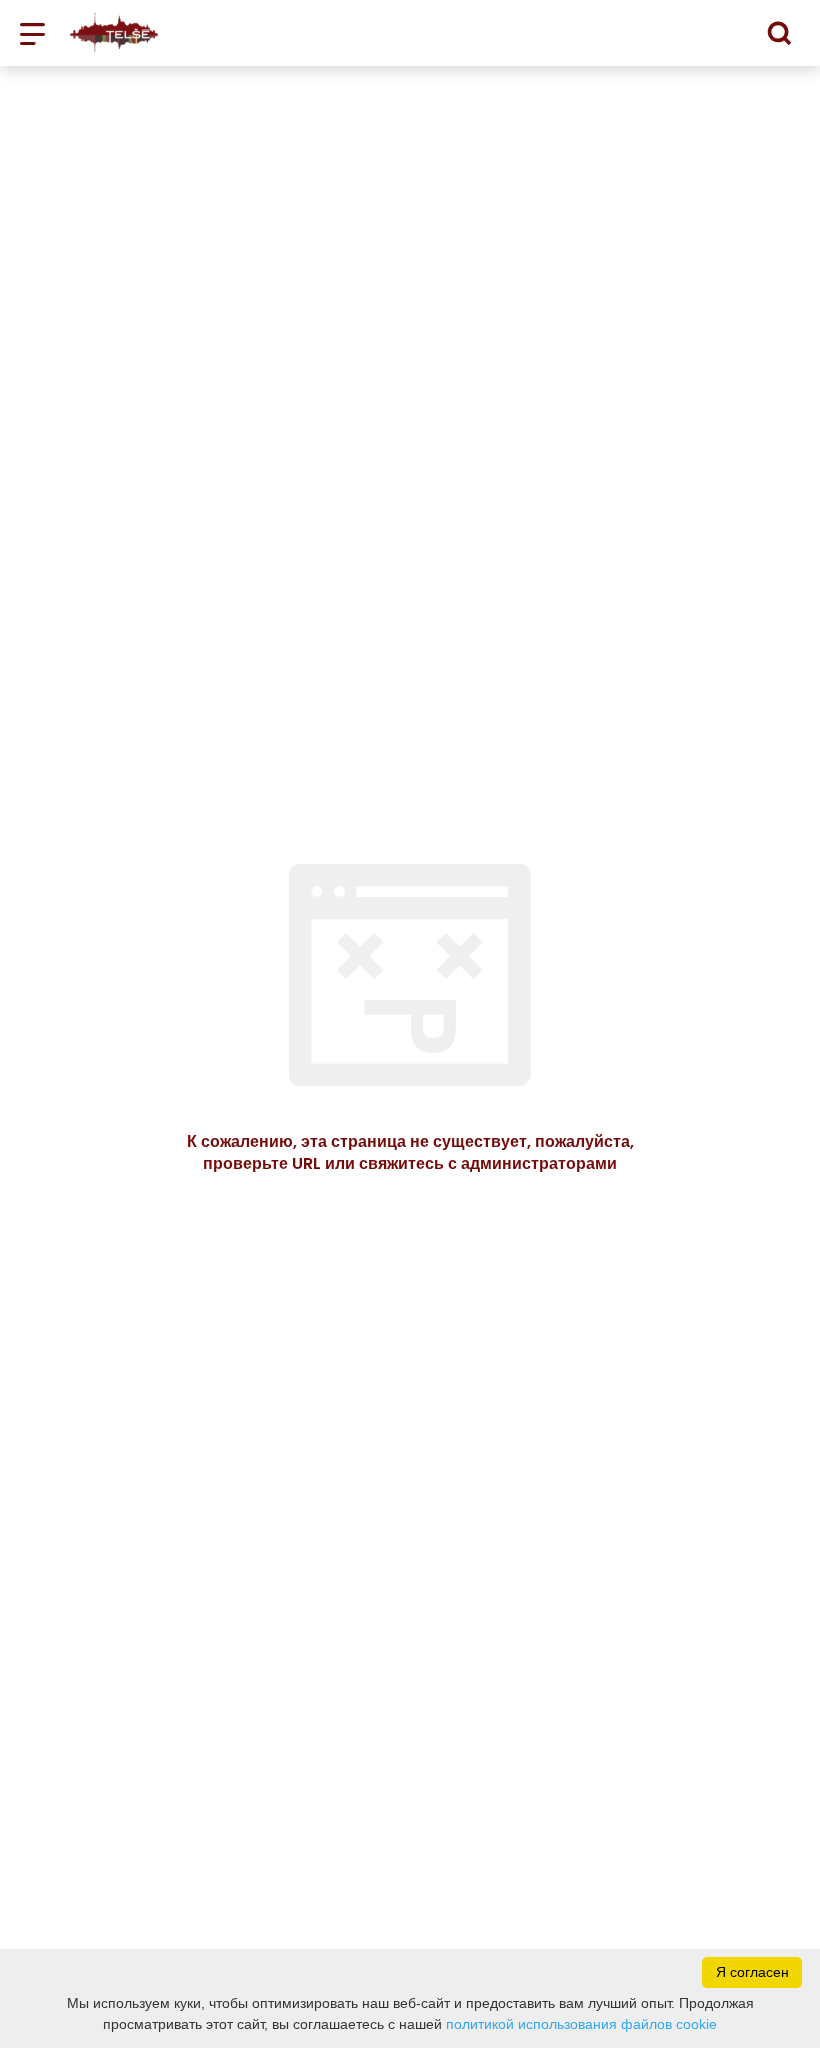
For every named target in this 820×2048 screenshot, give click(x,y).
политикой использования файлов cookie (581, 2024)
